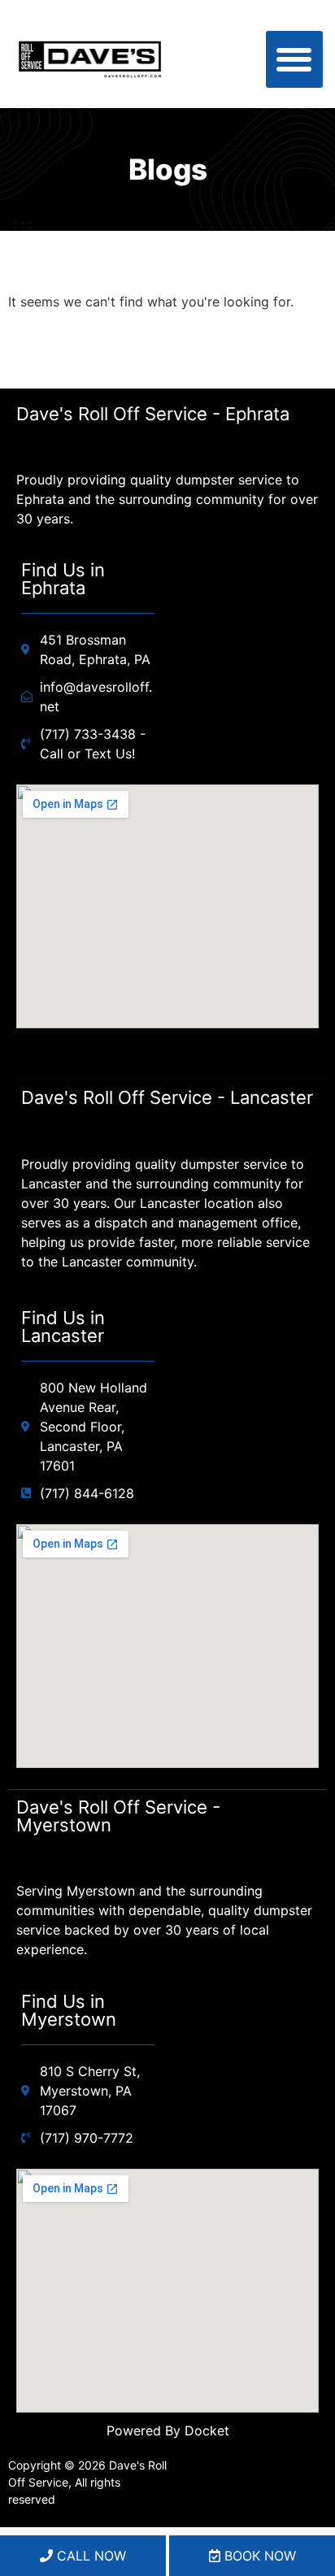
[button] (295, 60)
